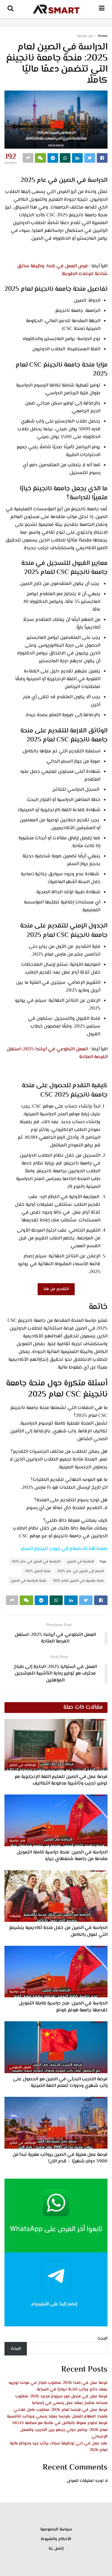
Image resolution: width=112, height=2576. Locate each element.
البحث (102, 2339)
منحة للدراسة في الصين (28, 1581)
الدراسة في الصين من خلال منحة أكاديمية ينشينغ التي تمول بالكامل (58, 1931)
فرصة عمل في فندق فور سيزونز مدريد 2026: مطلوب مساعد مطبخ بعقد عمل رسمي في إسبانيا (61, 2400)
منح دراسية (85, 36)
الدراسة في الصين (80, 1562)
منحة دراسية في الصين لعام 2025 (78, 1581)
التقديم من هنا (56, 1289)
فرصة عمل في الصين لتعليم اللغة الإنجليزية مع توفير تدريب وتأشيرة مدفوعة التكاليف (61, 1780)
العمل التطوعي (20, 2068)
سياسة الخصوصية (56, 2530)
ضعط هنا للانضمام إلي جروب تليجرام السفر (64, 1549)
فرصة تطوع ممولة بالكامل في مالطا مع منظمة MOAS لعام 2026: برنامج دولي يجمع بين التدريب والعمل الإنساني (60, 2430)
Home (103, 36)
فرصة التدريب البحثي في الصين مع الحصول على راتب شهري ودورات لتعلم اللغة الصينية (60, 2083)
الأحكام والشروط (56, 2539)
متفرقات (15, 1916)
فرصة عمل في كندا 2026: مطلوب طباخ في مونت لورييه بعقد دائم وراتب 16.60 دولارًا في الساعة (58, 2386)
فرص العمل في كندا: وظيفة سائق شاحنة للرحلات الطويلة (62, 270)
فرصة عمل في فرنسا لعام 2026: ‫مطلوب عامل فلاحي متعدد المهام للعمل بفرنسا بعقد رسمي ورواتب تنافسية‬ (57, 2413)
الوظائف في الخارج (23, 1765)
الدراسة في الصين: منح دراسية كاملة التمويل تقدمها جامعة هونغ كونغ (63, 2007)
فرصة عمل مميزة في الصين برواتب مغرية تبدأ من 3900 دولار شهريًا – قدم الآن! (60, 2158)
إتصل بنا (56, 2549)
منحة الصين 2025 (38, 1571)
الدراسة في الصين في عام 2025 (36, 1562)
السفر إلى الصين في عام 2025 (80, 1571)
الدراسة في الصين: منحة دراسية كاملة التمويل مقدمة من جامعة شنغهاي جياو (62, 1856)
